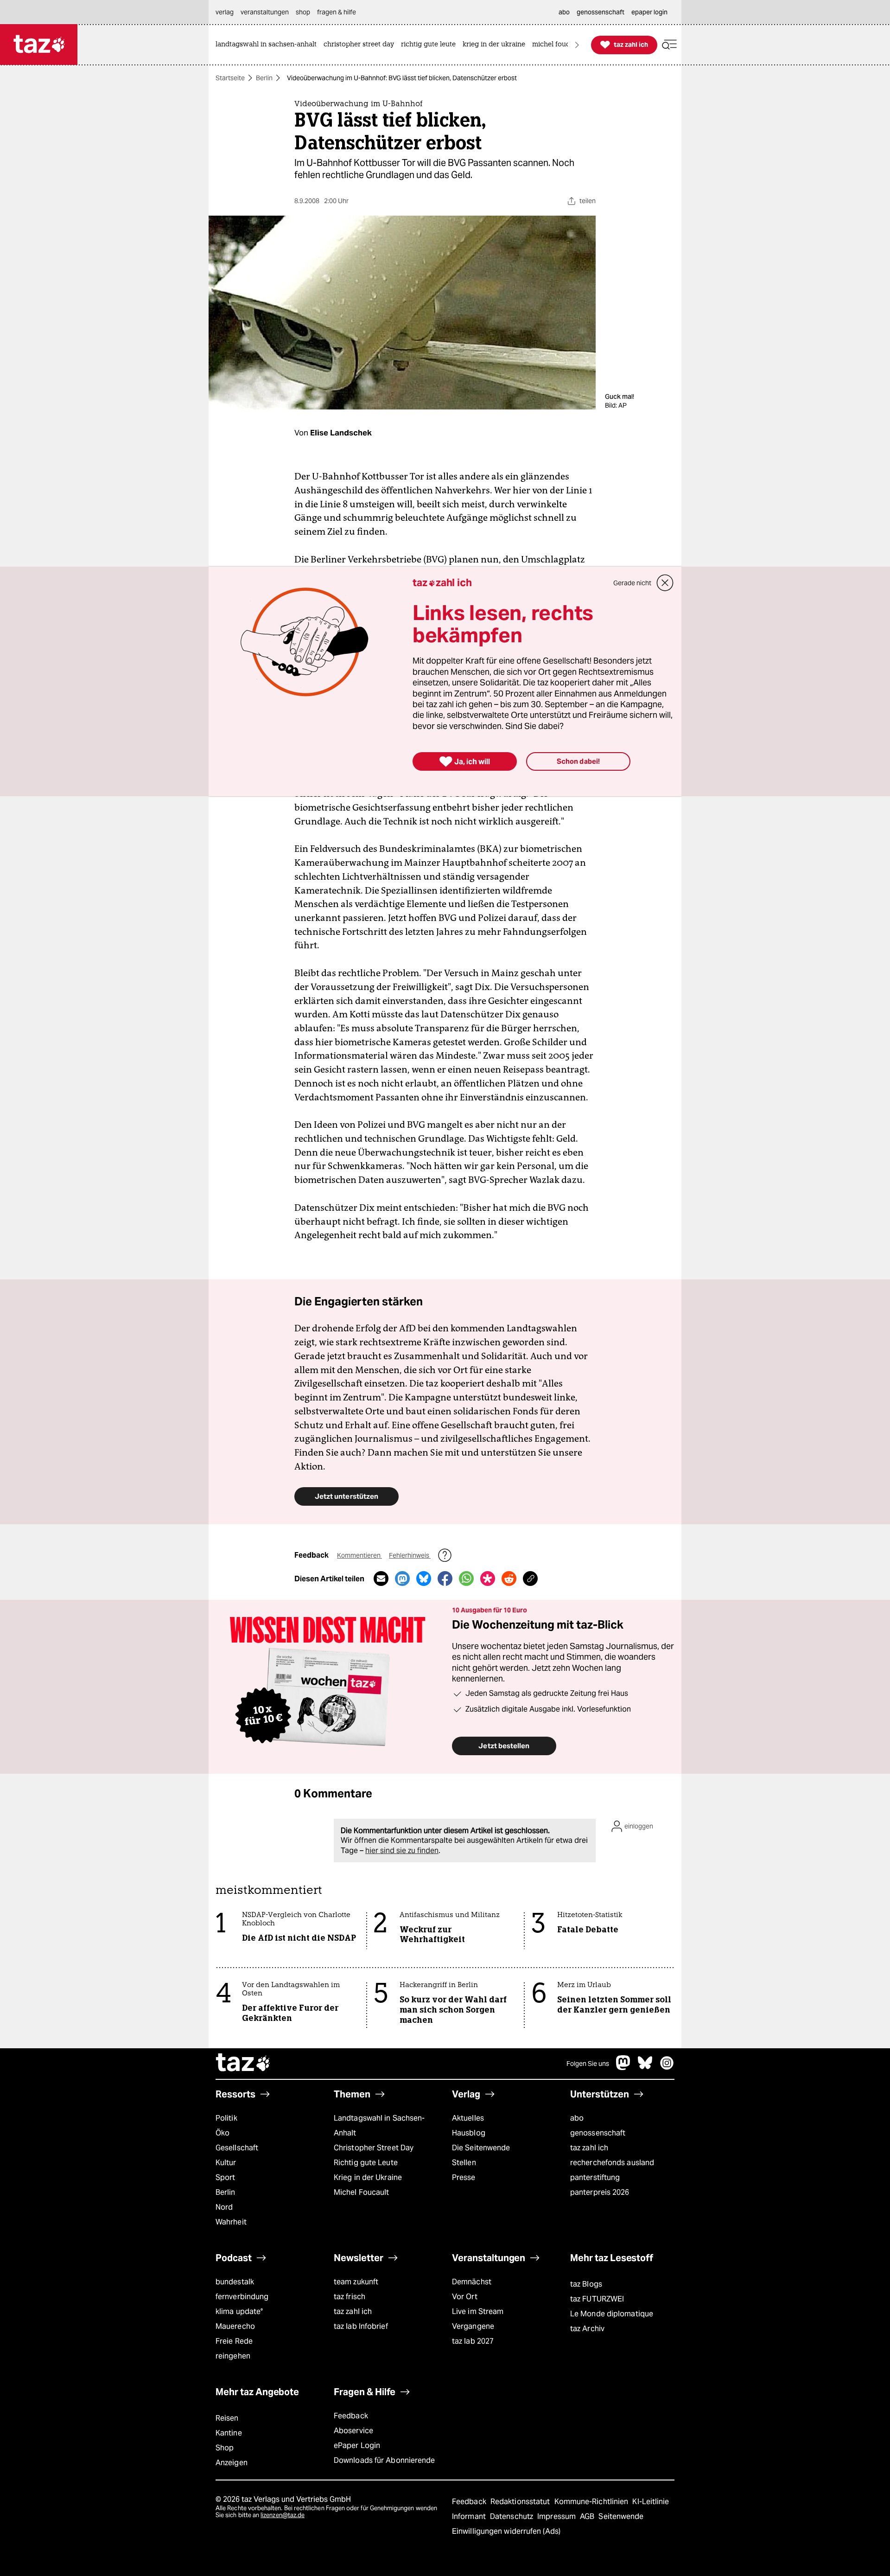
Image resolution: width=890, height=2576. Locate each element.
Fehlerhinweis (410, 1555)
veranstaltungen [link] (265, 12)
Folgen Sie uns (588, 2064)
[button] (669, 45)
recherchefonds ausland (612, 2163)
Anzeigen (232, 2463)
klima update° (239, 2311)
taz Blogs (586, 2284)
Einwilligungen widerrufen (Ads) (506, 2531)
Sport (225, 2177)
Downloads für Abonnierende (385, 2460)
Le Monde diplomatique (612, 2314)
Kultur (226, 2163)
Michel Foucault (361, 2192)
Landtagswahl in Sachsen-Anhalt (379, 2125)
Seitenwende (621, 2516)
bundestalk (235, 2282)
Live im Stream (478, 2311)
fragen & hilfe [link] (337, 12)
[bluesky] (645, 2068)
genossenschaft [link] (601, 12)
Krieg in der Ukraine (368, 2177)
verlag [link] (225, 12)
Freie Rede (234, 2341)
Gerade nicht (632, 583)
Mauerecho (235, 2326)
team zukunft (356, 2282)
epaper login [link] (649, 12)
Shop (225, 2448)
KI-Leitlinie (651, 2502)
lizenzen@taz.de (283, 2515)
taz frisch (350, 2297)
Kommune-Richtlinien (592, 2502)
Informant (470, 2516)
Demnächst (472, 2282)
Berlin (264, 78)
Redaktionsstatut (521, 2502)
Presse (464, 2177)
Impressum (557, 2516)
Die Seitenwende (481, 2148)
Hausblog (469, 2133)
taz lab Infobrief (361, 2326)
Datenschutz (512, 2516)
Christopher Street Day (374, 2148)
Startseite (230, 78)
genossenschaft (598, 2133)
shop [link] (303, 12)
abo (577, 2118)
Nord (224, 2207)
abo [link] (564, 12)
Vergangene (473, 2326)
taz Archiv (587, 2329)
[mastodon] (623, 2068)
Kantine (229, 2433)
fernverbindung (242, 2297)
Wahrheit (231, 2222)
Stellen (464, 2163)
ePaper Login (357, 2445)
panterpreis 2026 (600, 2192)
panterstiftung (595, 2177)
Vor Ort (465, 2297)
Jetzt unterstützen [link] (346, 1496)
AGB (588, 2516)
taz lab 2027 (473, 2341)
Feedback (351, 2416)
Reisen (227, 2418)
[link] (268, 45)
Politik (226, 2118)
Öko (222, 2133)
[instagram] (667, 2068)
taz (243, 2064)
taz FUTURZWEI (597, 2299)
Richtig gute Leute (366, 2163)
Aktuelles (468, 2118)
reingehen (233, 2356)
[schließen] (665, 583)
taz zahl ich (589, 2148)
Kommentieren (359, 1555)
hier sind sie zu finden (402, 1851)
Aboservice (353, 2431)
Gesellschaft (237, 2148)
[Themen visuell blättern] (577, 45)
